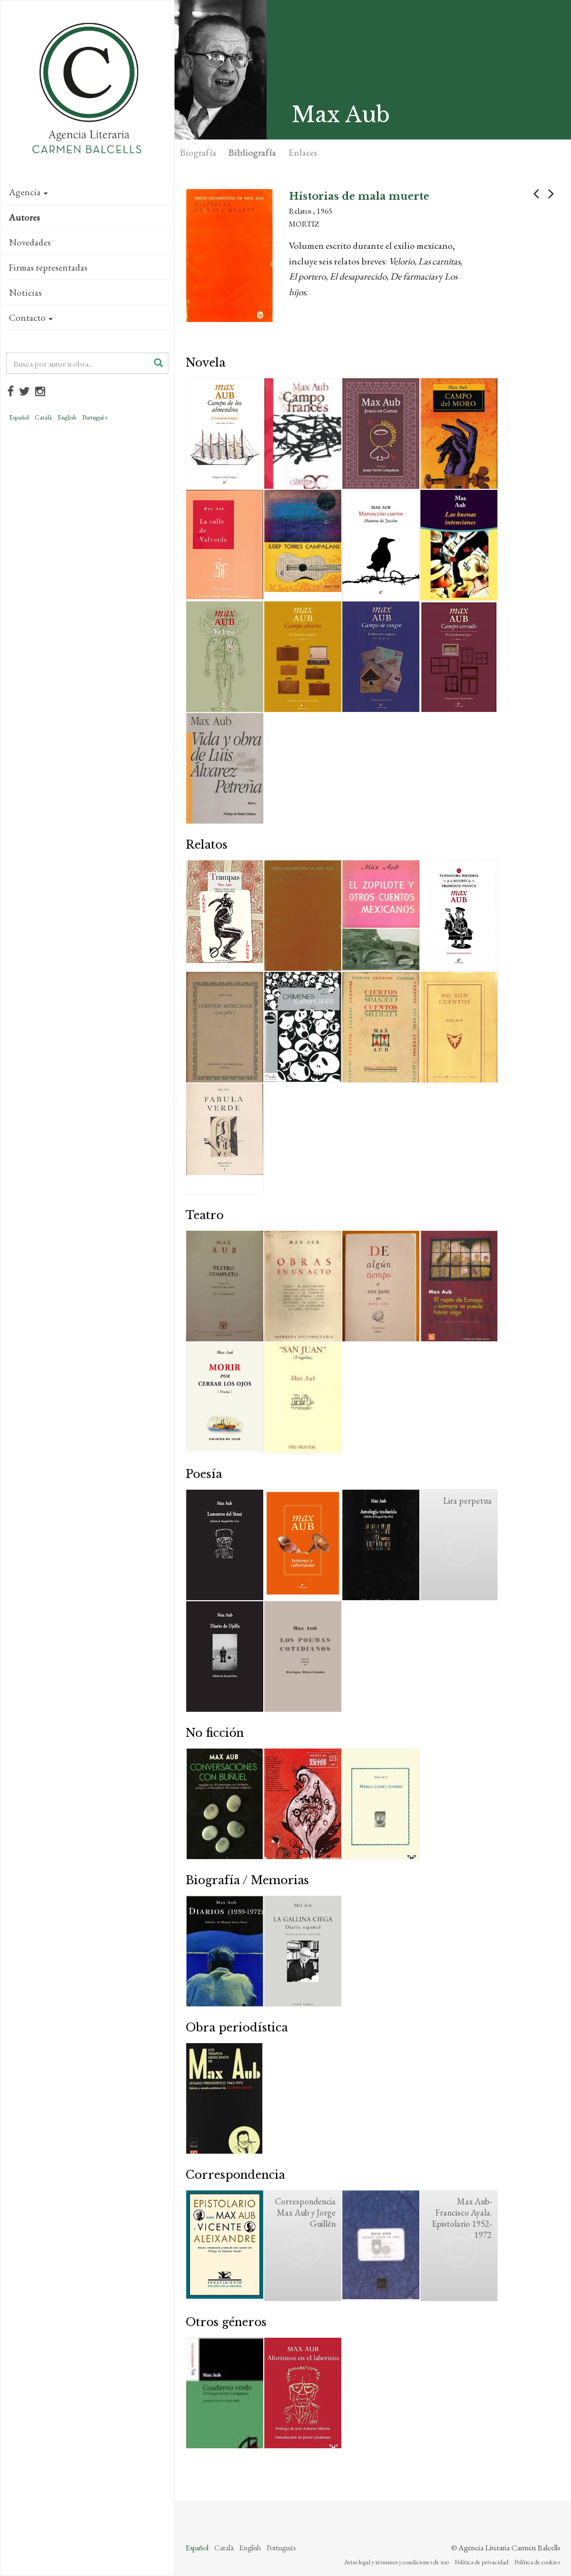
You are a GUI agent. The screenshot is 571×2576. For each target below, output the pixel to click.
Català (43, 417)
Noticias (25, 292)
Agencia (25, 192)
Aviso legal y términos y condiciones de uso (396, 2562)
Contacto (27, 317)
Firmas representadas (48, 267)
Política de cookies (537, 2562)
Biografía (198, 152)
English (67, 417)
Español (19, 417)
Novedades (30, 242)
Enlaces (303, 152)
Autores (25, 217)
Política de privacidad (482, 2562)
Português (95, 417)
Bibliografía (252, 152)
